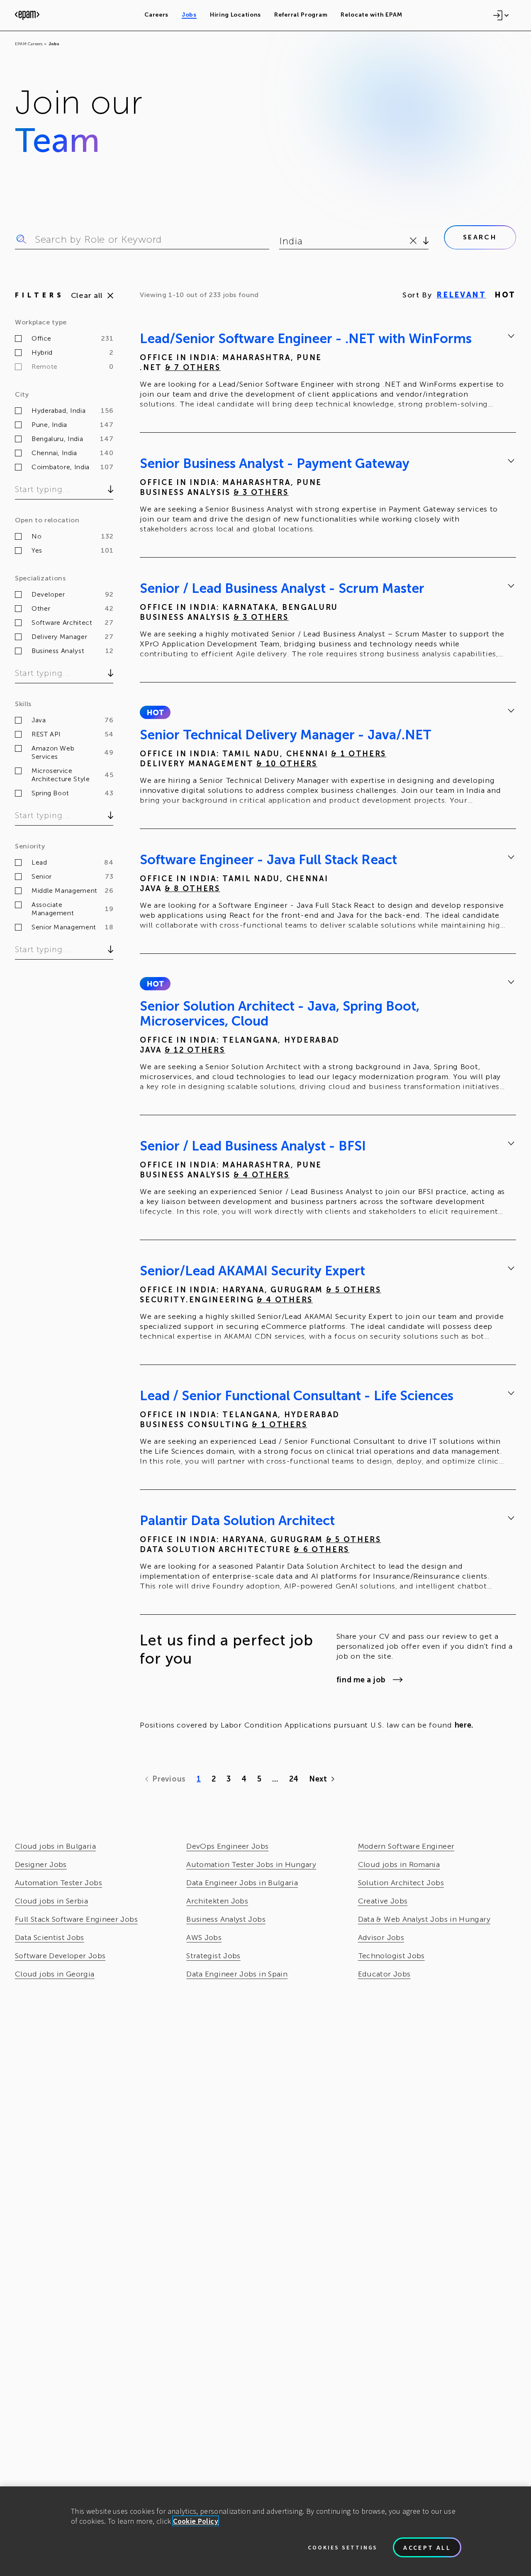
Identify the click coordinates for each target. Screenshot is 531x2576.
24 (294, 1779)
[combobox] (281, 241)
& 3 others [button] (261, 492)
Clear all (87, 295)
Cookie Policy (196, 2521)
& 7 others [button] (193, 368)
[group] (328, 373)
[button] (155, 712)
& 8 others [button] (192, 889)
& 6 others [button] (322, 1550)
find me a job (361, 1680)
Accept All (427, 2547)
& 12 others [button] (195, 1050)
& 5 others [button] (354, 1290)
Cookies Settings (343, 2547)
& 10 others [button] (287, 764)
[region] (265, 2531)
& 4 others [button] (262, 1175)
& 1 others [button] (359, 754)
